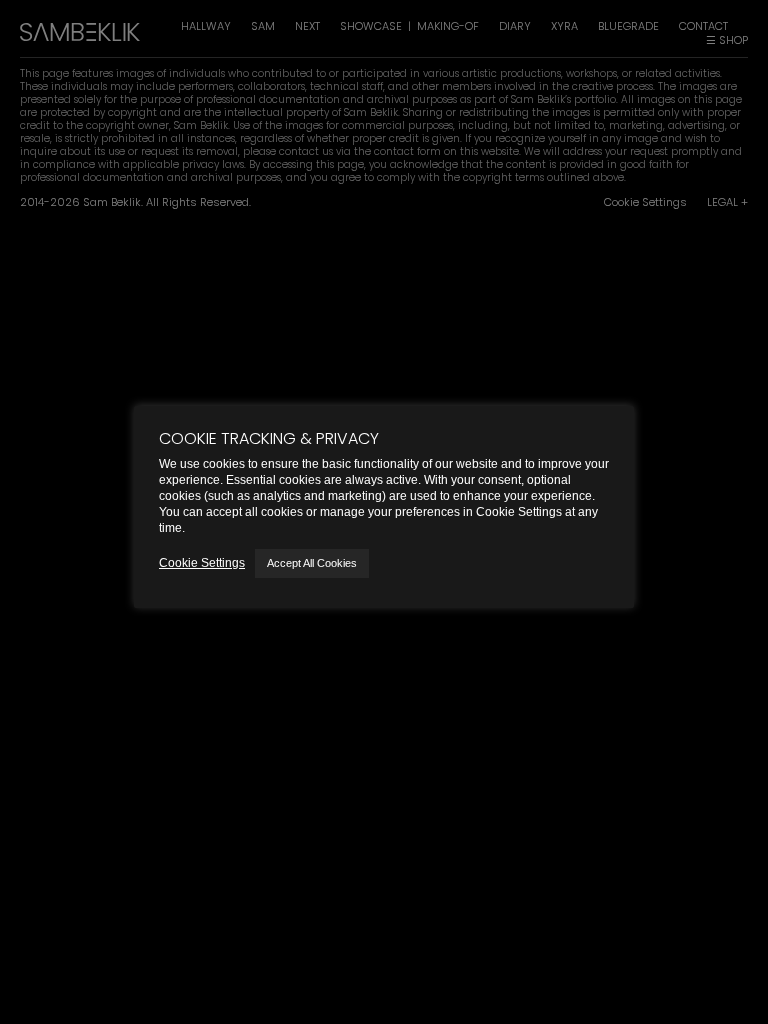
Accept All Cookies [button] (312, 563)
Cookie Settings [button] (202, 563)
